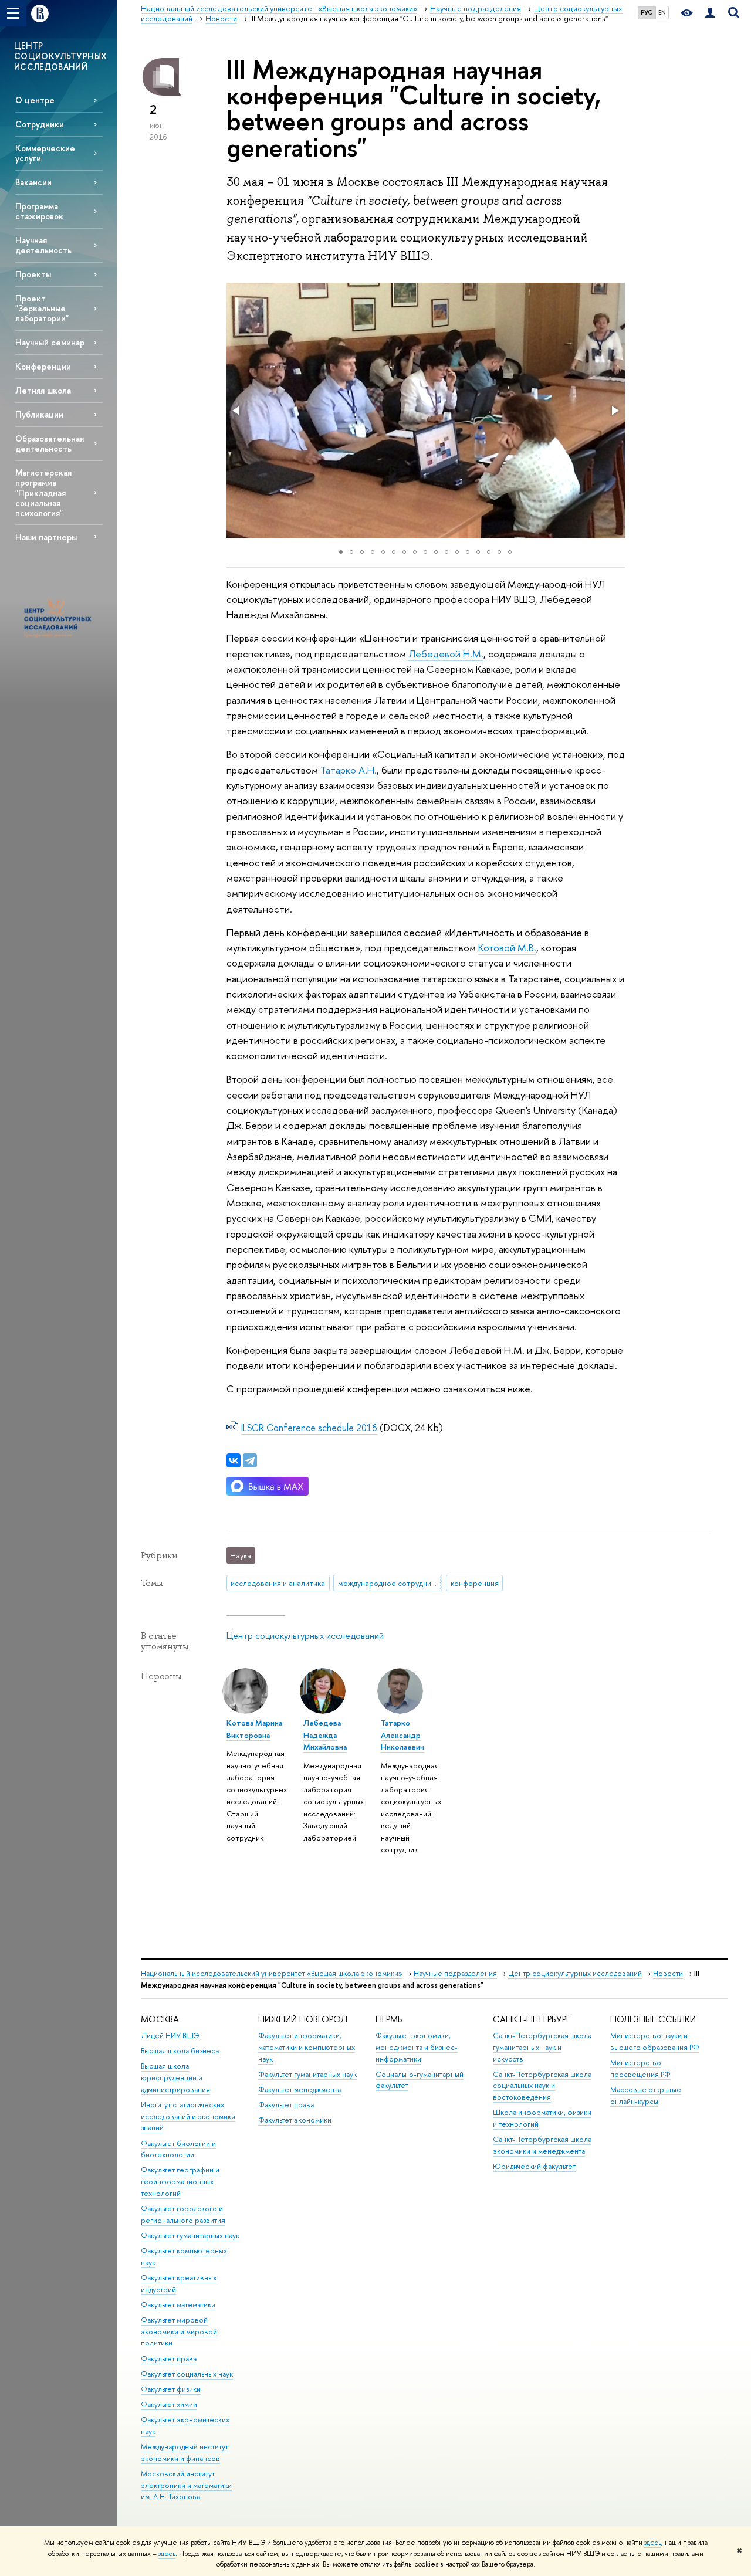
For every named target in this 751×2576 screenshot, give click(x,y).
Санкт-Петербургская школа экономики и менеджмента (542, 2145)
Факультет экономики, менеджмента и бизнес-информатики (417, 2047)
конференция (475, 1583)
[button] (237, 411)
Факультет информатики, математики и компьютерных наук (307, 2047)
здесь (653, 2543)
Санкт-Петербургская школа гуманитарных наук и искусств (542, 2047)
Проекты (33, 274)
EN (662, 12)
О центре (35, 100)
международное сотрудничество (390, 1583)
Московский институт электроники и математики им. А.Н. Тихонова (186, 2485)
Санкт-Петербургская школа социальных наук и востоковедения (542, 2086)
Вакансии (33, 182)
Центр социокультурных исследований (305, 1636)
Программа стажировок (39, 211)
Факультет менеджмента (300, 2089)
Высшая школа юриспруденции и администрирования (175, 2078)
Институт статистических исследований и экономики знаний (188, 2116)
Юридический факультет (534, 2166)
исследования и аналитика (278, 1583)
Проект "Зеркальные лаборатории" (42, 308)
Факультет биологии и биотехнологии (178, 2149)
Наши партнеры (46, 537)
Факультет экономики (295, 2120)
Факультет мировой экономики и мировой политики (179, 2332)
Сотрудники (40, 124)
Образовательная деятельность (50, 443)
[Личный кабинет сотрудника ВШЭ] (710, 13)
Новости (668, 1973)
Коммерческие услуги (45, 153)
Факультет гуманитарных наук (190, 2236)
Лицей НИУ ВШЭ (170, 2036)
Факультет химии (169, 2404)
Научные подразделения (455, 1973)
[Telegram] (250, 1460)
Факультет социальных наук (187, 2374)
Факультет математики (178, 2305)
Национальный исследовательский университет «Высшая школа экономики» (272, 1973)
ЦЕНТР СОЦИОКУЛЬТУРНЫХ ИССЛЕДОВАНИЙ (60, 56)
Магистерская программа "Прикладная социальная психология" (43, 493)
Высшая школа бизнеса (180, 2051)
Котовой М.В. (507, 948)
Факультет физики (171, 2389)
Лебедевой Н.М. (446, 654)
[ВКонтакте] (234, 1460)
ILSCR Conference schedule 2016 (309, 1428)
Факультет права (169, 2359)
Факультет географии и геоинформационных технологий (180, 2182)
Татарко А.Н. (349, 770)
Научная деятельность (43, 245)
